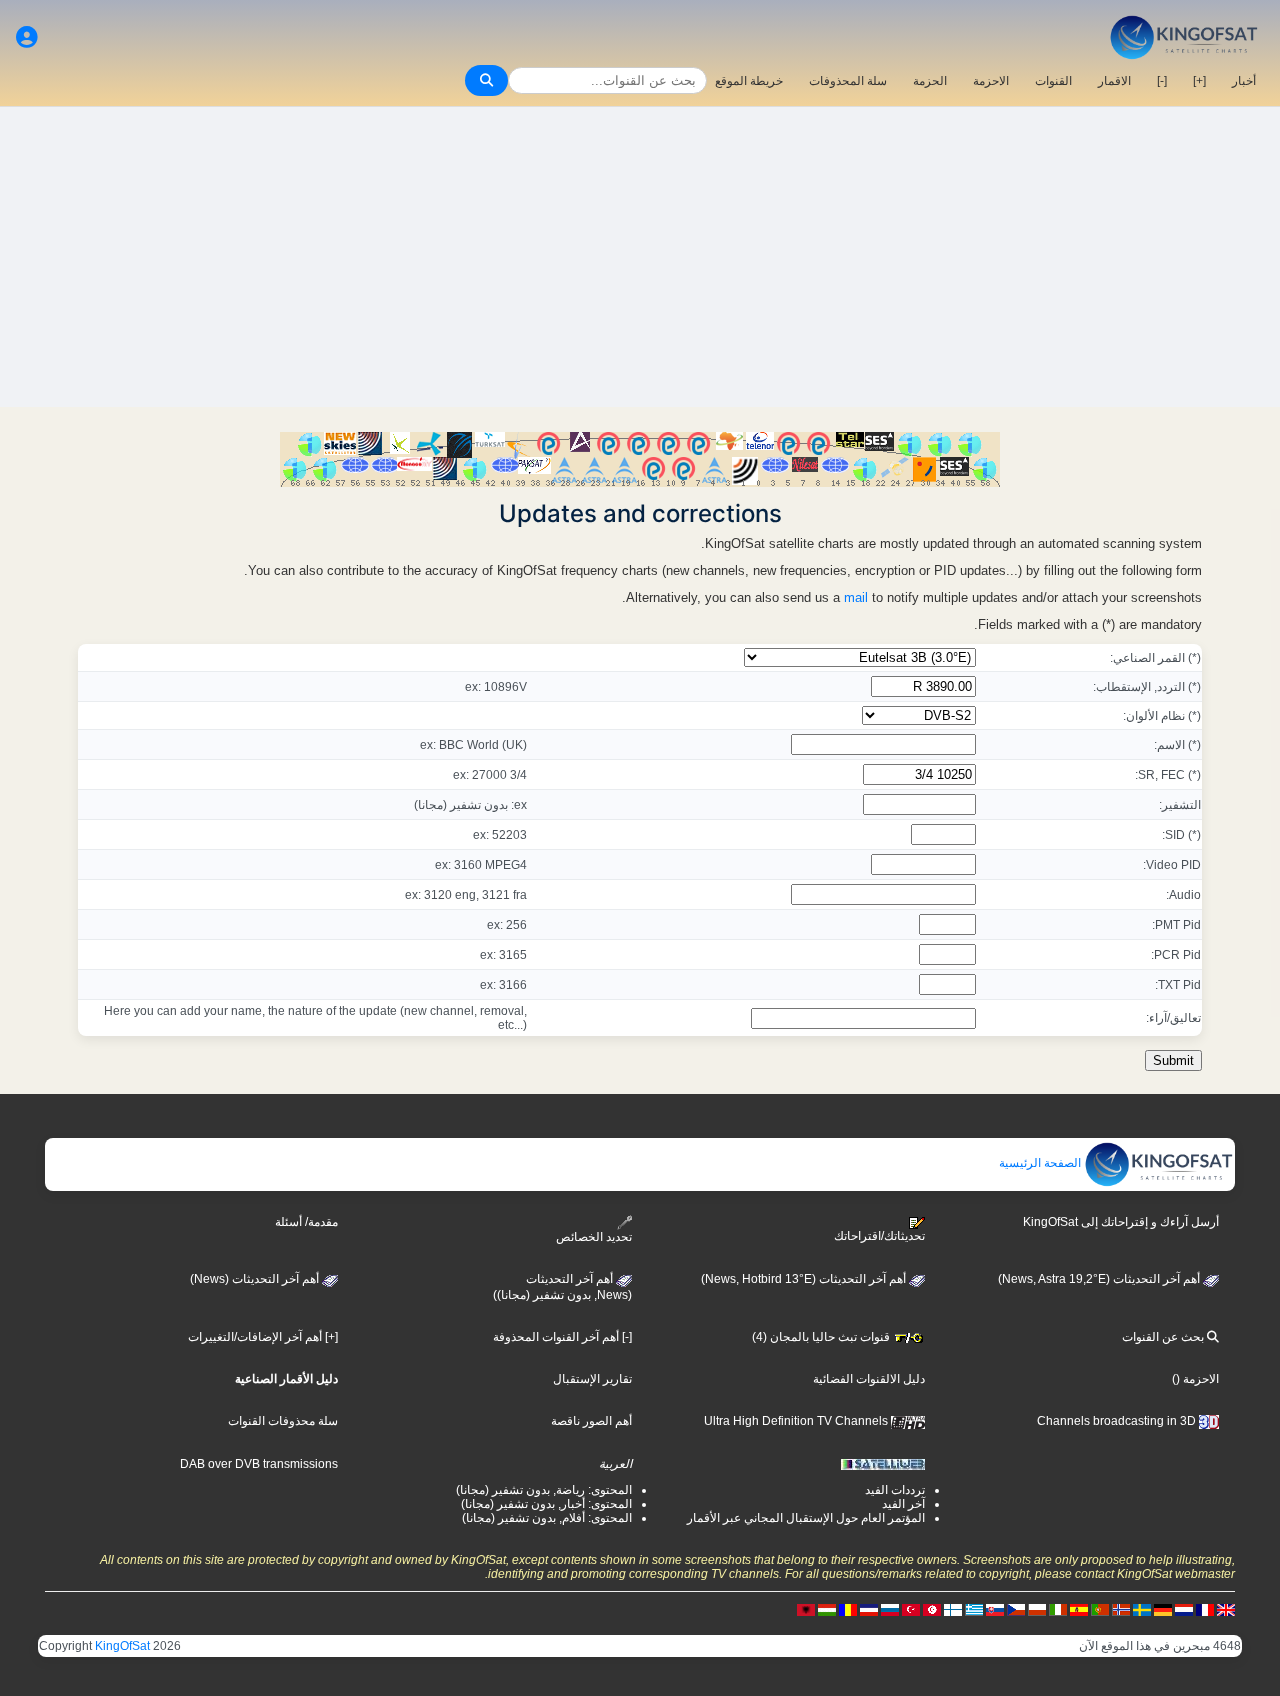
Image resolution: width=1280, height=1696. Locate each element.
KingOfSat (122, 1646)
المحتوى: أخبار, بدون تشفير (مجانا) (546, 1504)
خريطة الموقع (749, 81)
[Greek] (974, 1609)
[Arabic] (932, 1609)
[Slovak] (995, 1609)
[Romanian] (848, 1609)
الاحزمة (991, 81)
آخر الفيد (903, 1504)
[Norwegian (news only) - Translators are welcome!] (1121, 1609)
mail (856, 597)
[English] (1226, 1609)
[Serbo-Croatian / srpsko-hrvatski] (869, 1609)
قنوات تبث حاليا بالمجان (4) (822, 1337)
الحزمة (930, 81)
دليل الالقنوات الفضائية (869, 1379)
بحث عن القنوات (1164, 1337)
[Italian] (1058, 1609)
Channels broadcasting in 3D (1118, 1421)
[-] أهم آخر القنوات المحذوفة (562, 1337)
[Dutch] (1184, 1609)
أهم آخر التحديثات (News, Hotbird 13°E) (805, 1279)
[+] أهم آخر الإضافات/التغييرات (263, 1337)
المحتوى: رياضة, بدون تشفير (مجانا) (544, 1490)
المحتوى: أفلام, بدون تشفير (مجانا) (547, 1518)
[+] (1199, 81)
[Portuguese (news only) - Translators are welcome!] (1100, 1609)
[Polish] (1037, 1609)
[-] (1162, 81)
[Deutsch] (1163, 1609)
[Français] (1205, 1609)
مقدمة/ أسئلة (306, 1222)
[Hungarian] (827, 1609)
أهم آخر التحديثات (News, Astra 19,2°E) (1100, 1279)
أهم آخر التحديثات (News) (256, 1279)
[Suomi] (953, 1609)
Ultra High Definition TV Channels (797, 1421)
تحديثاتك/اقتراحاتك (879, 1236)
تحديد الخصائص (594, 1237)
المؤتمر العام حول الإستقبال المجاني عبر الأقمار (806, 1518)
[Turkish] (911, 1609)
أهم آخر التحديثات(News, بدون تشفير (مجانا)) (562, 1287)
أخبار (1244, 81)
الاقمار (1114, 81)
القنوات (1053, 81)
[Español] (1079, 1609)
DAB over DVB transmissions (259, 1464)
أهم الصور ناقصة (591, 1421)
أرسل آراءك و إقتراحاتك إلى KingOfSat (1121, 1222)
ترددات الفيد (895, 1490)
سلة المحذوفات (848, 81)
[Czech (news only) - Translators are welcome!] (1016, 1609)
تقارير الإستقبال (592, 1379)
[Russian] (890, 1609)
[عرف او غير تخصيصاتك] (27, 37)
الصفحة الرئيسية (1041, 1163)
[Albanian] (806, 1609)
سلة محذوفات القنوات (283, 1421)
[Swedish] (1142, 1609)
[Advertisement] (640, 257)
